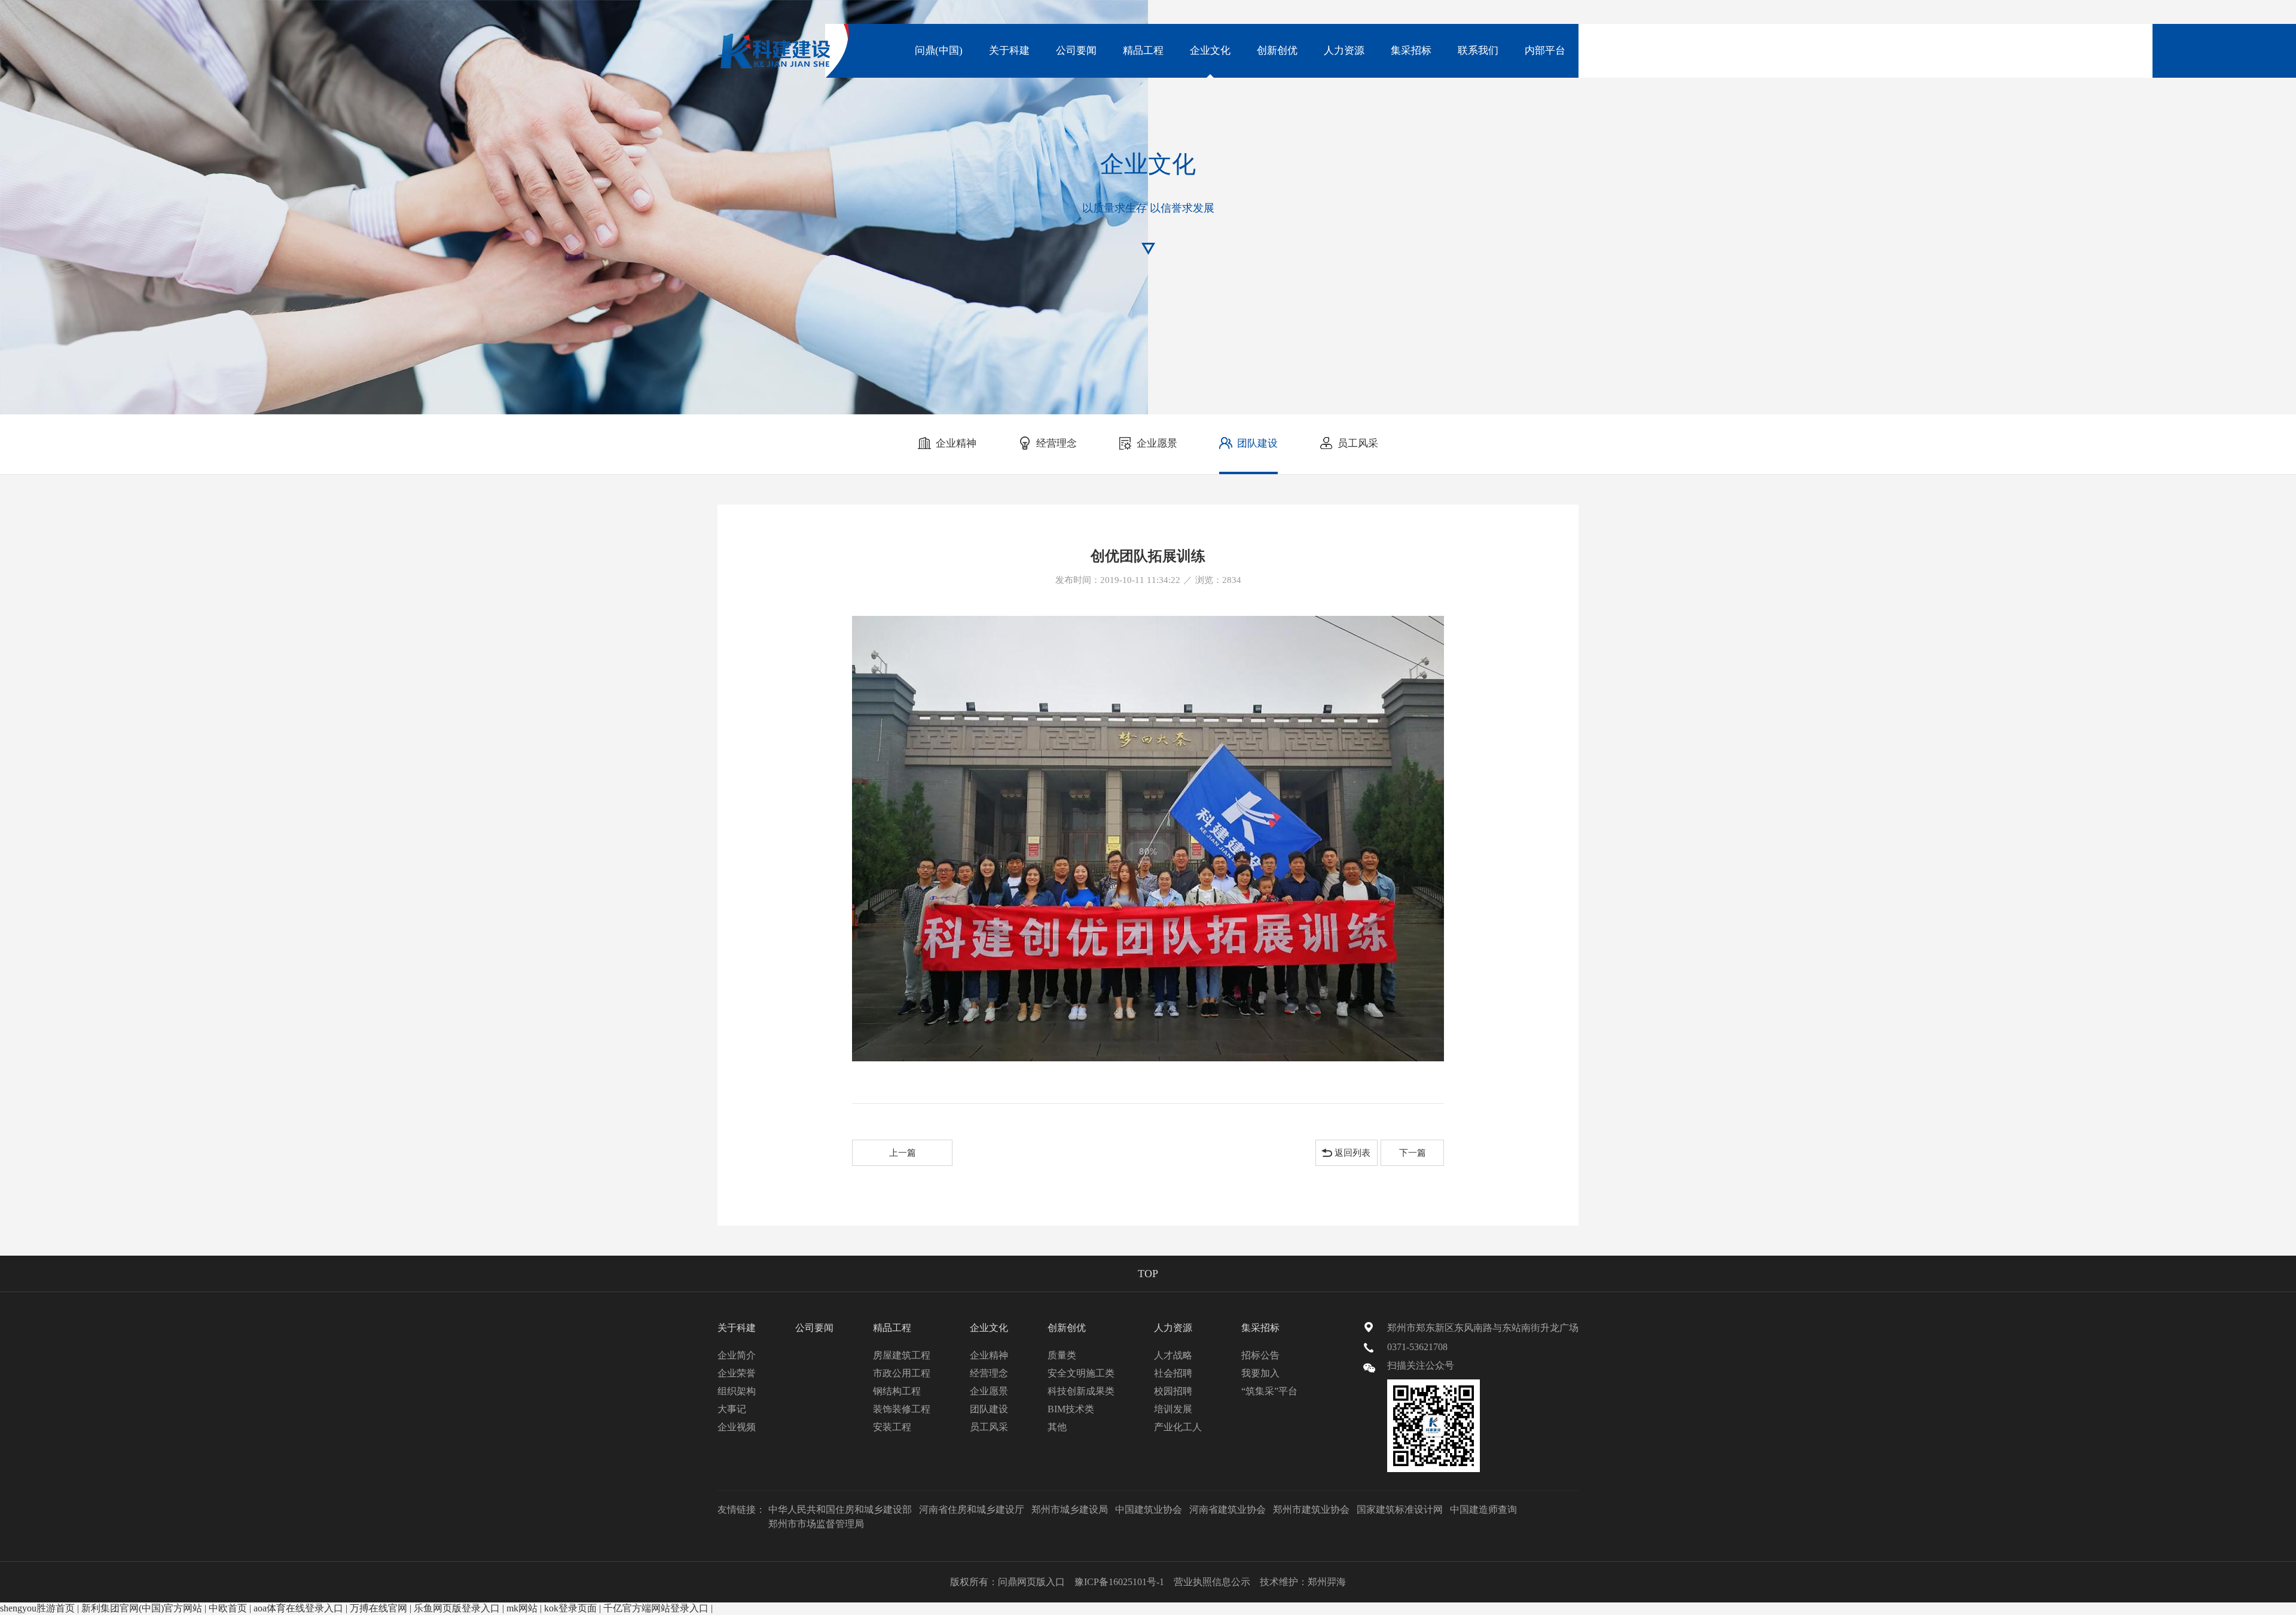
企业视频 (737, 1427)
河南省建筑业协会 (1228, 1509)
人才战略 (1173, 1355)
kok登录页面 (570, 1608)
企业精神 (956, 443)
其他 (1057, 1427)
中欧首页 (228, 1608)
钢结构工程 (897, 1391)
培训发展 (1173, 1409)
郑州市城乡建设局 (1070, 1509)
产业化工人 (1178, 1427)
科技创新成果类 (1081, 1391)
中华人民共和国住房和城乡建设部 (840, 1509)
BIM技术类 (1071, 1409)
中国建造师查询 (1483, 1509)
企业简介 (737, 1355)
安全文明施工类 (1081, 1373)
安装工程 (892, 1427)
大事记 (732, 1409)
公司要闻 (1076, 51)
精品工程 (1143, 51)
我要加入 (1260, 1373)
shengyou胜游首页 (37, 1608)
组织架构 (737, 1391)
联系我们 (1478, 51)
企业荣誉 (737, 1373)
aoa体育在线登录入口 (298, 1608)
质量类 (1062, 1355)
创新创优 (1277, 51)
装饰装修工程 (902, 1409)
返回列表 (1352, 1153)
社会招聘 (1173, 1373)
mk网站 (522, 1608)
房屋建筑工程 (902, 1355)
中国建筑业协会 (1149, 1509)
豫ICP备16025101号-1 (1119, 1582)
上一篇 (903, 1153)
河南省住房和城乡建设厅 (972, 1509)
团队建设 (1257, 443)
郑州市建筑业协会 (1311, 1509)
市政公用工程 (902, 1373)
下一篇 (1413, 1153)
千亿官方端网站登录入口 (656, 1608)
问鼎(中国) (939, 51)
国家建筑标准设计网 (1400, 1509)
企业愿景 (1157, 443)
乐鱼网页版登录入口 (457, 1608)
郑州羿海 (1327, 1582)
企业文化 (1210, 51)
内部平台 (1545, 51)
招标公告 (1260, 1355)
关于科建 (1009, 51)
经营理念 (1057, 443)
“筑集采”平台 (1269, 1391)
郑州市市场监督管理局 (816, 1524)
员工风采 (1358, 443)
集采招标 (1411, 51)
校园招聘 (1173, 1391)
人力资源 (1344, 51)
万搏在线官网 (378, 1608)
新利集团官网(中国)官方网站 (142, 1608)
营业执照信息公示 (1212, 1582)
